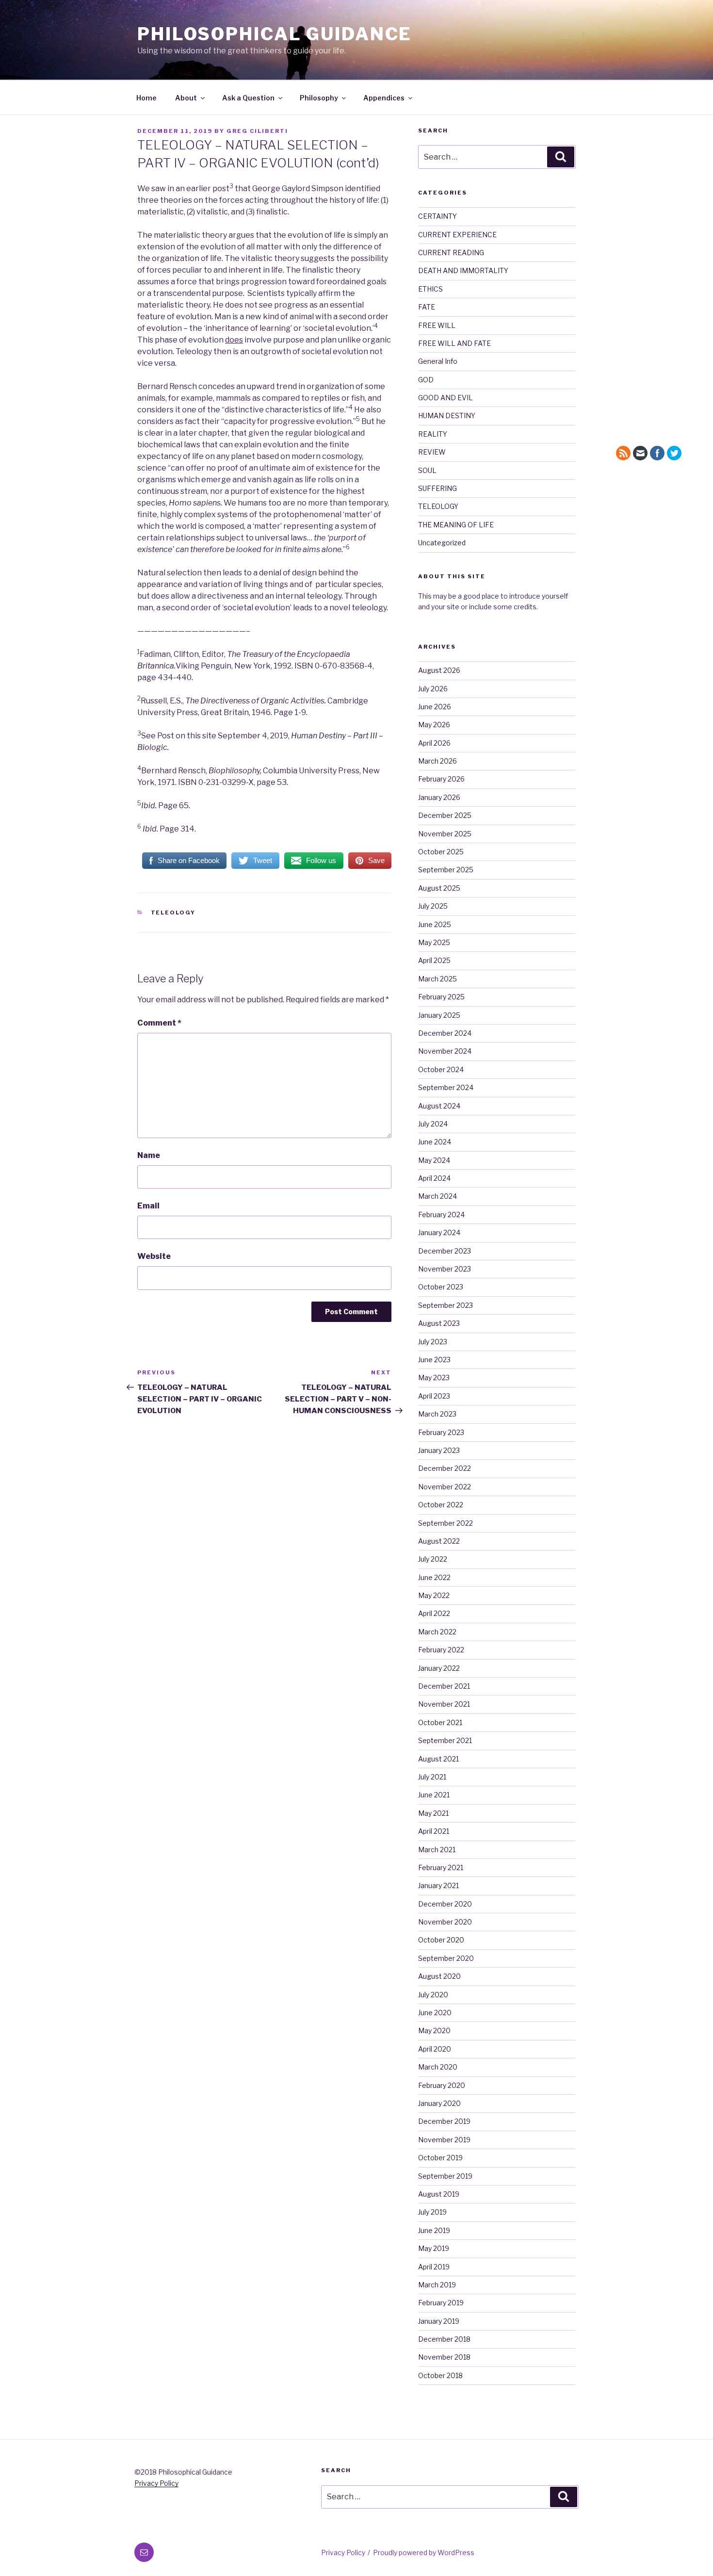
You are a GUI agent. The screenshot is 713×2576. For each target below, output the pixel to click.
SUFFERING (438, 488)
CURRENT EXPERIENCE (457, 235)
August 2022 (439, 1541)
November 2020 (445, 1922)
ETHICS (430, 289)
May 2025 (434, 942)
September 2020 (446, 1958)
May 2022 (434, 1595)
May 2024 (434, 1160)
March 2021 (437, 1850)
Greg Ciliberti (257, 131)
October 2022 (441, 1505)
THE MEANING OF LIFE (456, 525)
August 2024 (439, 1106)
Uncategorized (442, 543)
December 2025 (445, 815)
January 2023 (439, 1450)
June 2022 (434, 1577)
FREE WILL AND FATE (454, 343)
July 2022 (433, 1559)
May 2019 (434, 2248)
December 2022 (445, 1468)
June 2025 (435, 924)
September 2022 (446, 1523)
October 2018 (440, 2375)
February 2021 (441, 1867)
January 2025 (439, 1015)
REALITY (433, 434)
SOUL (427, 470)
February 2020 (442, 2085)
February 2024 (441, 1215)
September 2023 (446, 1305)
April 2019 (434, 2267)
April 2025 (434, 960)
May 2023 (434, 1378)
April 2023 (434, 1396)
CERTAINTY (438, 216)
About (186, 98)
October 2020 (441, 1940)
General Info (438, 361)
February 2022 (441, 1650)
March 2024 (438, 1196)
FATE (427, 307)
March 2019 (437, 2285)
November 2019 (444, 2140)
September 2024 (446, 1087)
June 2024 (435, 1142)
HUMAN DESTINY (447, 416)
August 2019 (439, 2194)
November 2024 (445, 1051)
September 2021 (445, 1740)
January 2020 (439, 2103)
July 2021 (432, 1777)
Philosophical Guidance (275, 34)
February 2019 (441, 2303)
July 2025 (433, 906)
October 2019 (440, 2158)
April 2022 (434, 1613)
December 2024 (445, 1033)
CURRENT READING (451, 253)
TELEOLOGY (173, 913)
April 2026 (434, 743)
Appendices (384, 98)
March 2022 (437, 1632)
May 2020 (434, 2030)
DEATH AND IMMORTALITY (463, 270)
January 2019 (439, 2321)
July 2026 (433, 689)
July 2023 (433, 1342)
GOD (426, 380)
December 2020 (445, 1904)
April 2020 (435, 2049)
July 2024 (433, 1124)
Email (148, 1206)
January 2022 (439, 1668)
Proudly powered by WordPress (424, 2552)
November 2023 (445, 1269)
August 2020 (439, 1976)
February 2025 (441, 997)
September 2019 (445, 2176)
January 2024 (439, 1232)
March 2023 (437, 1414)
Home (146, 98)
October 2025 (441, 852)
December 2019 (444, 2121)
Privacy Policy (156, 2483)
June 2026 (435, 707)
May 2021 (433, 1813)
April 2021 (434, 1831)
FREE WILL (437, 325)
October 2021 (440, 1722)
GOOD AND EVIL (446, 398)
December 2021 (444, 1686)
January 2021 (438, 1885)
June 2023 (434, 1360)
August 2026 (439, 670)
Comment (159, 1023)
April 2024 (434, 1178)
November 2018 (444, 2357)
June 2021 (434, 1795)
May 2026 (434, 725)
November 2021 (444, 1704)
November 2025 (445, 834)
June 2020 (435, 2013)
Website (154, 1256)
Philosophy (319, 98)
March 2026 (438, 761)
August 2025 (439, 888)
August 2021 (438, 1759)
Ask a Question (248, 98)
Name (149, 1155)
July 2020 (433, 1995)
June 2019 (434, 2230)
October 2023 (441, 1287)
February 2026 (441, 779)
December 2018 (444, 2339)
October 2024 (441, 1069)
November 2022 (445, 1487)
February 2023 (441, 1432)
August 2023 (439, 1323)
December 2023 (445, 1251)
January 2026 (439, 797)
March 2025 (438, 979)
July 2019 (432, 2212)
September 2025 (446, 870)
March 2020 (438, 2067)
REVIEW (432, 452)
